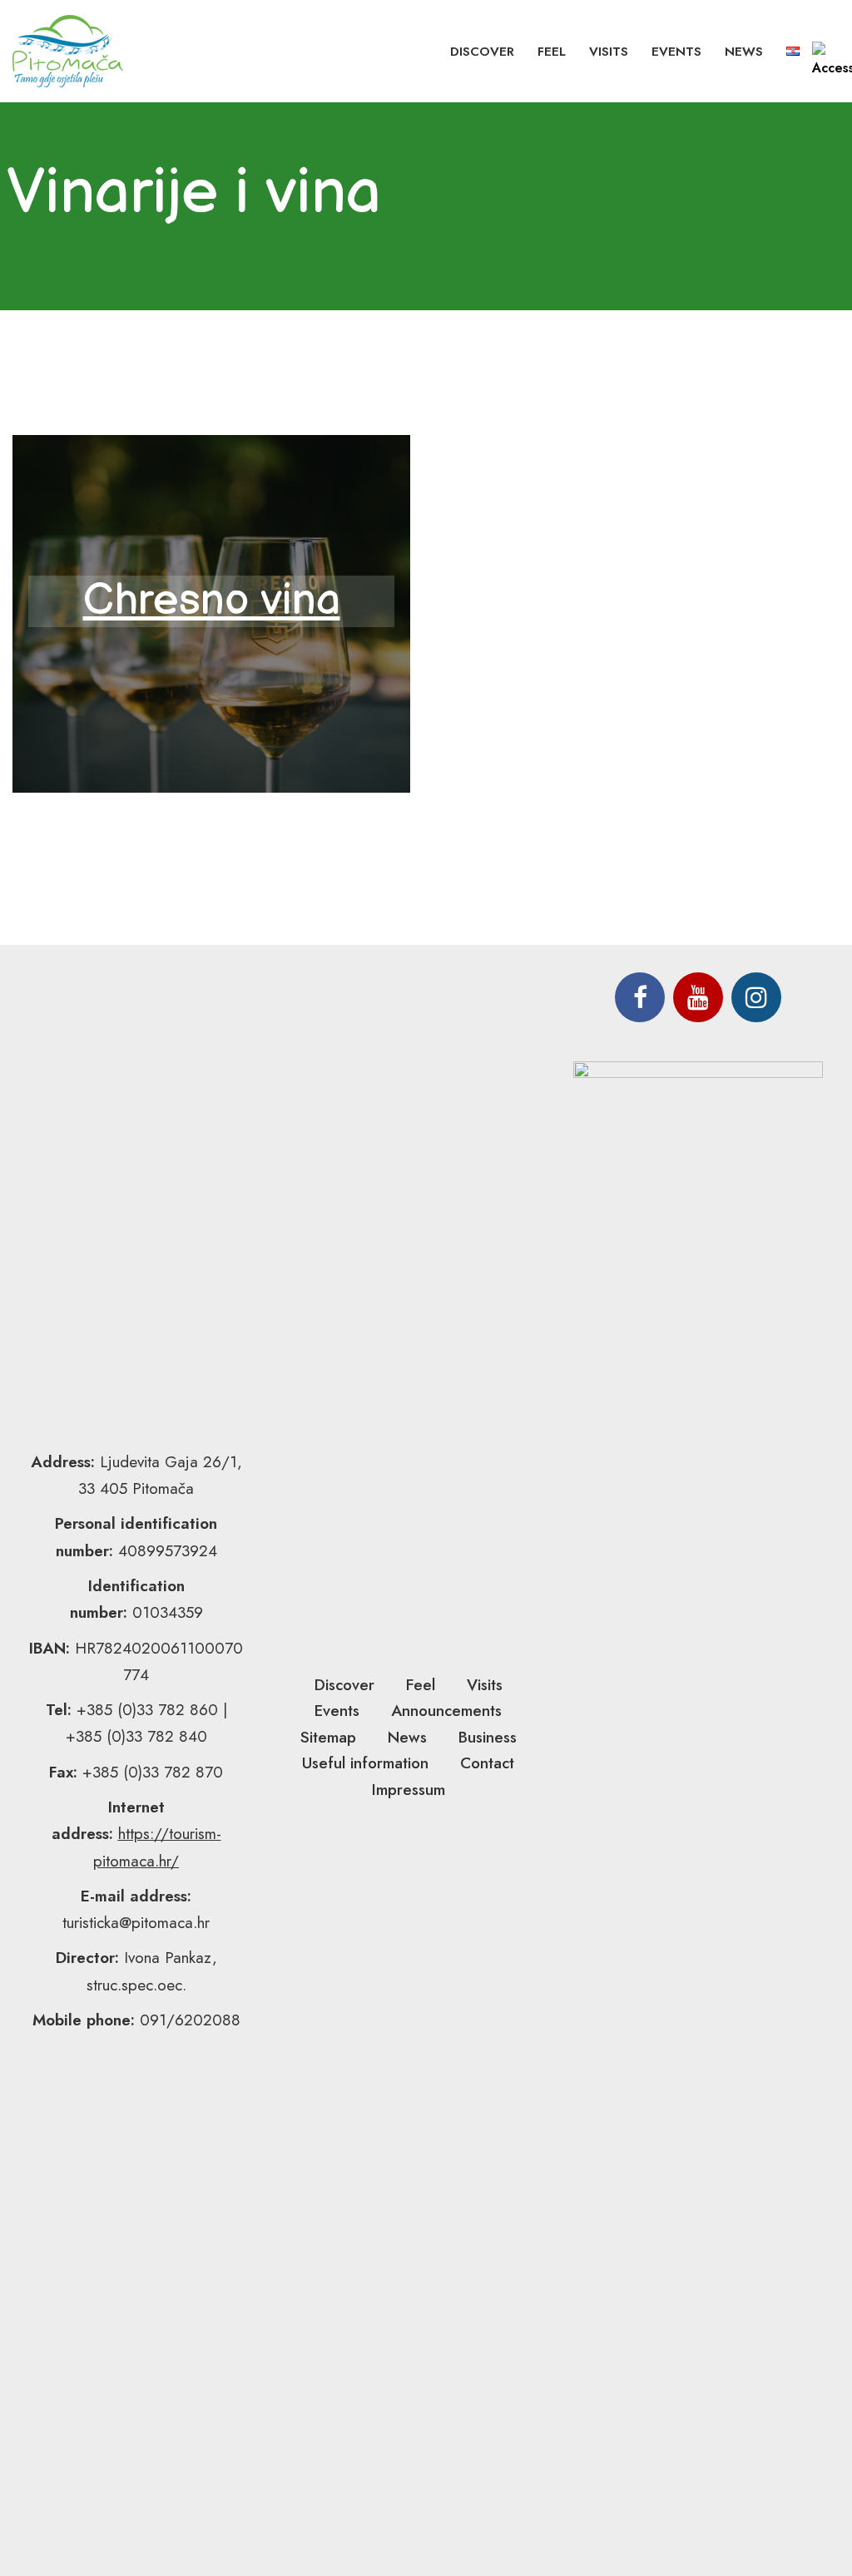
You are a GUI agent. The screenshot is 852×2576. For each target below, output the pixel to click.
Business (488, 1737)
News (744, 52)
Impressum (409, 1790)
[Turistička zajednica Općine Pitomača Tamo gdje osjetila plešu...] (68, 51)
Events (676, 52)
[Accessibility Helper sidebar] (832, 62)
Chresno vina (212, 601)
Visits (609, 52)
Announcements (446, 1711)
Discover (482, 52)
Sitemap (328, 1737)
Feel (552, 52)
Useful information (365, 1763)
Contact (487, 1763)
